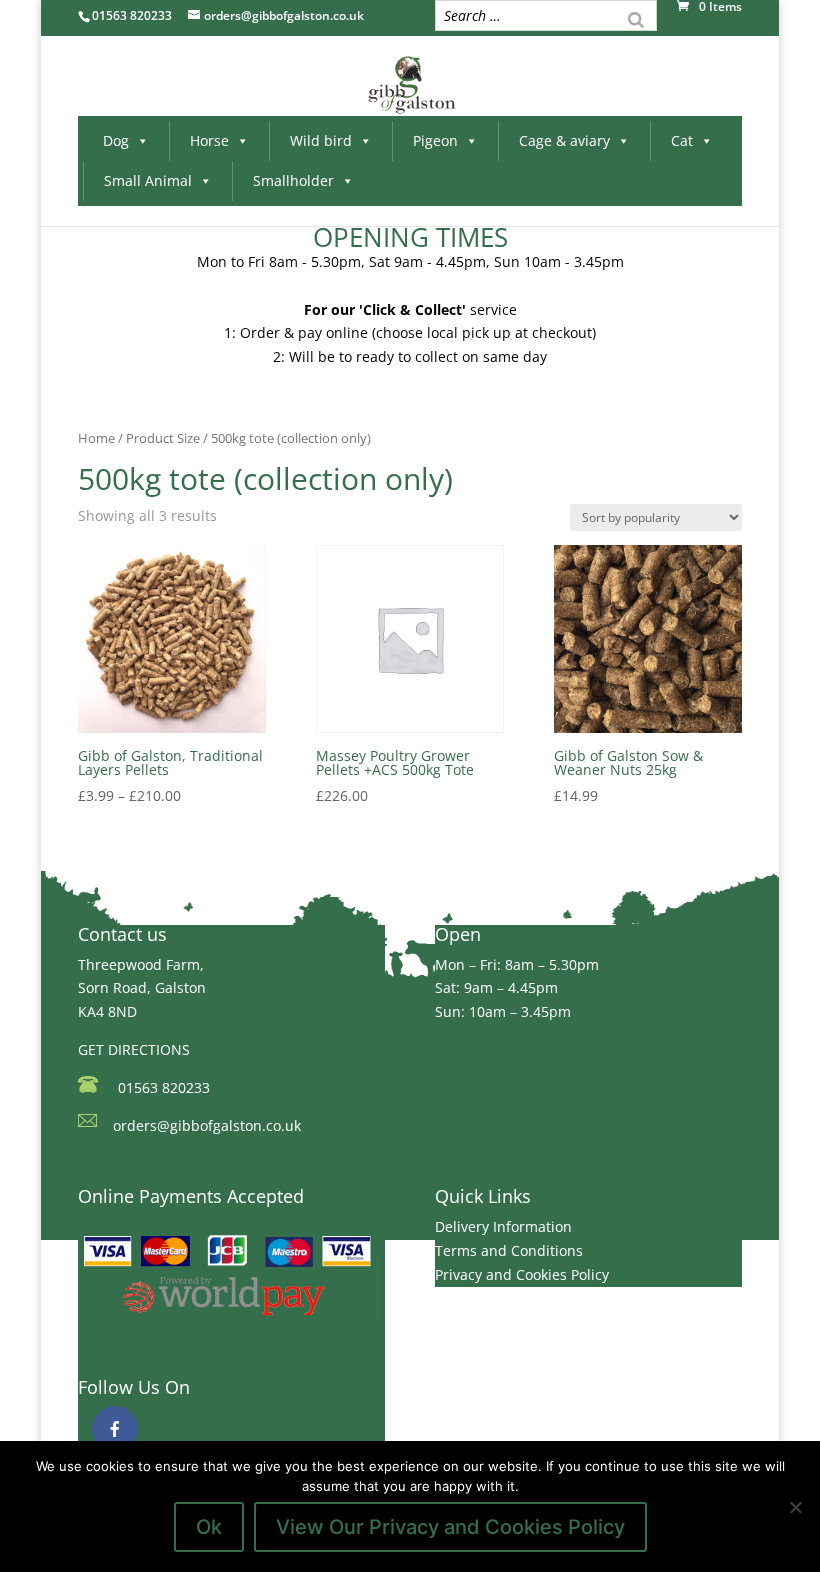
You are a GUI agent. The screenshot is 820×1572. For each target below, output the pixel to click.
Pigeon (435, 140)
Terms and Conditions (509, 1250)
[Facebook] (115, 1429)
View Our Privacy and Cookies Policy (450, 1527)
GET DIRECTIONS (134, 1049)
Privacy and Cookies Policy (522, 1274)
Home (96, 438)
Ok (209, 1527)
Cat (682, 140)
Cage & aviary (564, 140)
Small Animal (148, 180)
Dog (116, 140)
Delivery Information (503, 1226)
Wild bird (321, 140)
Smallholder (293, 180)
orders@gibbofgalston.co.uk (207, 1125)
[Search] (636, 18)
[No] (795, 1507)
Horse (209, 140)
